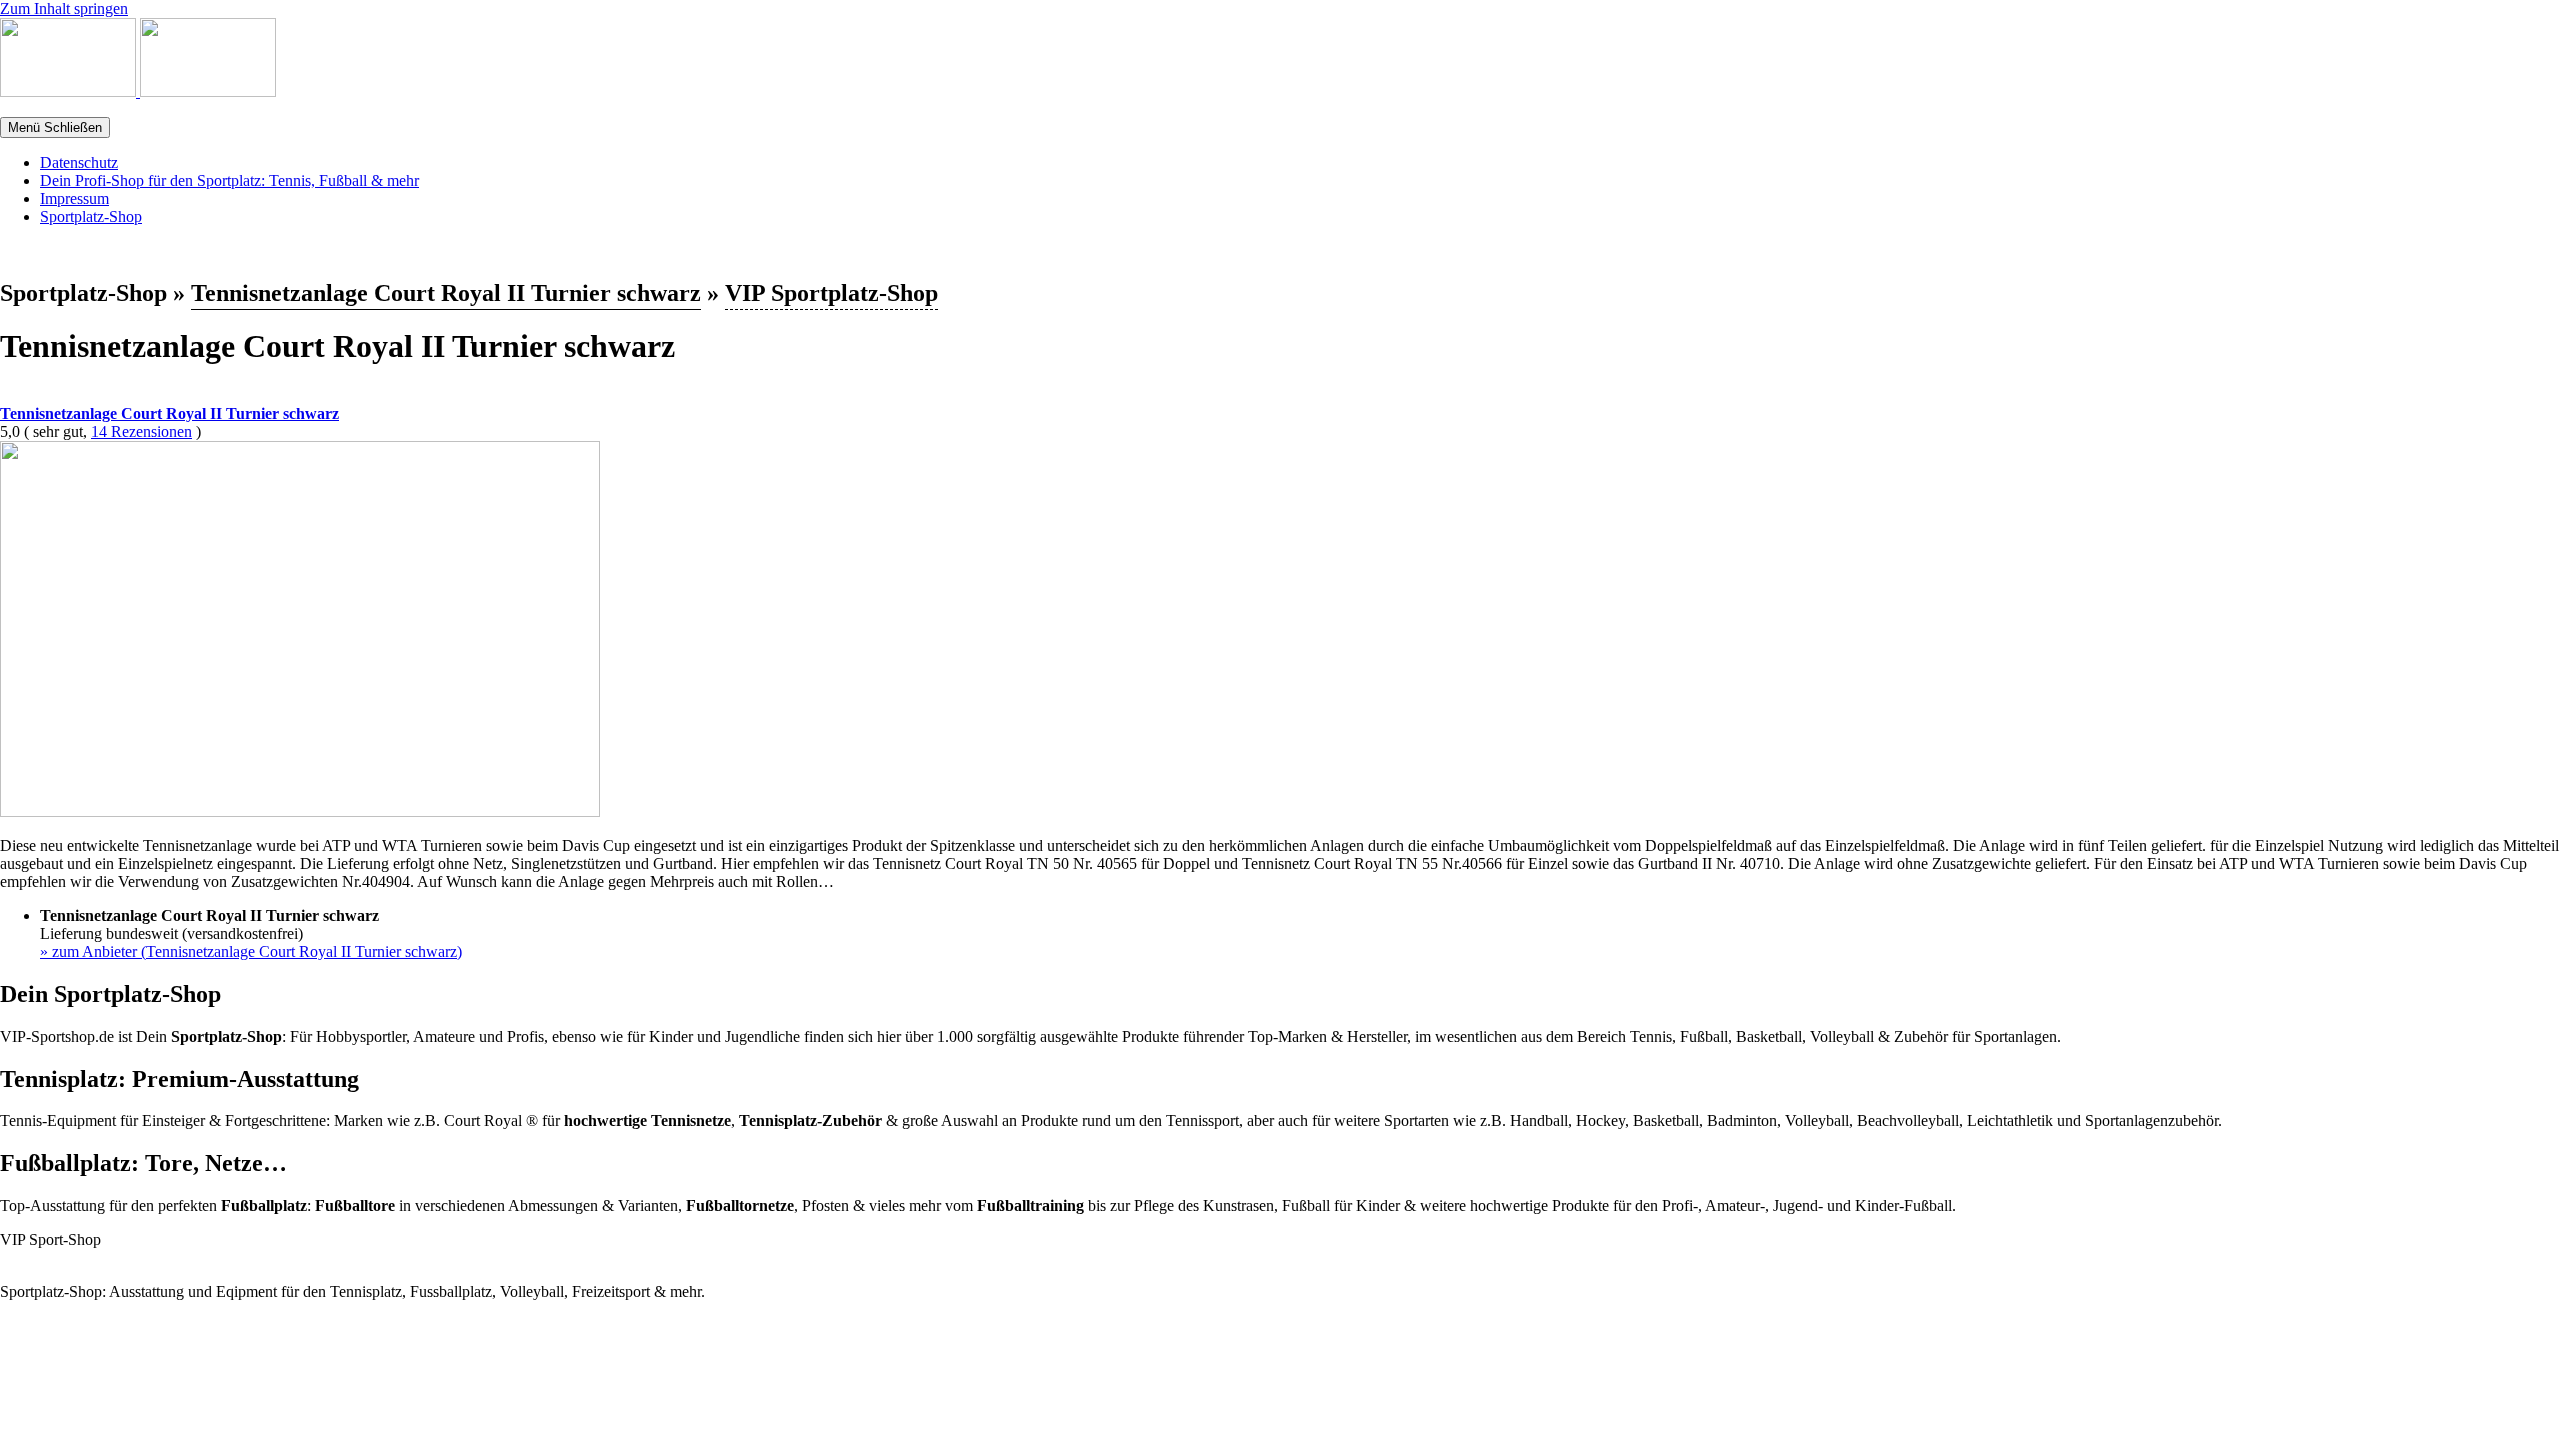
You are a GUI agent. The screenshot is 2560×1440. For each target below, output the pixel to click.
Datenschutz (79, 162)
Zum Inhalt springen (64, 8)
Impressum (74, 198)
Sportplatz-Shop (91, 216)
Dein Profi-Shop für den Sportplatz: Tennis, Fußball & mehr (229, 180)
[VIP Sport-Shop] (70, 91)
